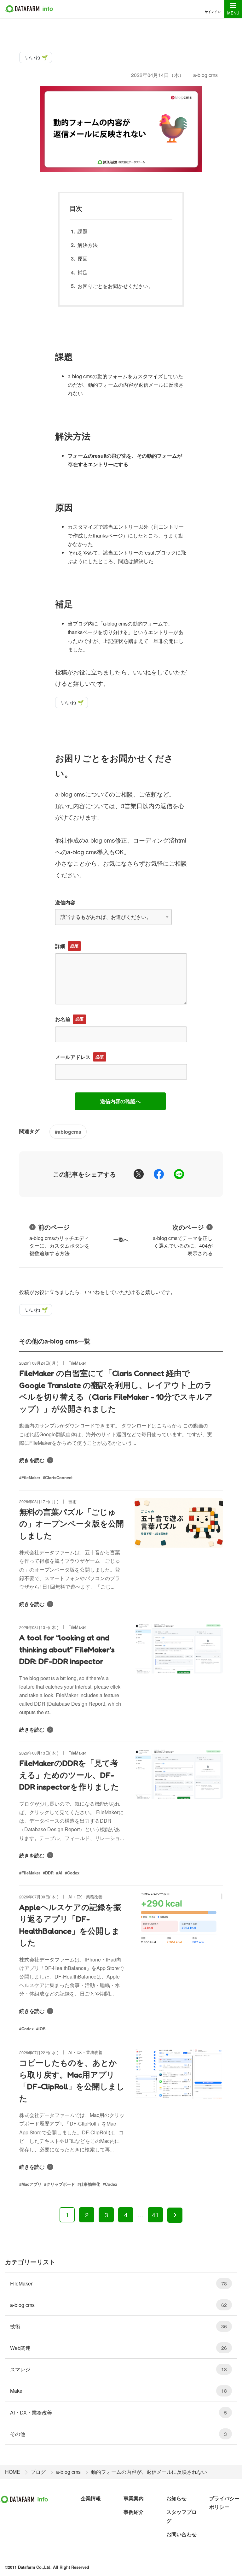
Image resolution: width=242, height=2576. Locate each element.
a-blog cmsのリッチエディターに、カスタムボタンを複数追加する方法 (60, 1240)
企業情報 (91, 2498)
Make (118, 2391)
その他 (118, 2434)
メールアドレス (73, 1057)
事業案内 (134, 2498)
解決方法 (88, 245)
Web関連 (118, 2348)
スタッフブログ (181, 2516)
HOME (13, 2472)
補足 (83, 272)
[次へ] (175, 2215)
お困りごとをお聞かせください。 (115, 286)
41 (155, 2215)
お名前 (63, 1019)
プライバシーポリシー (224, 2502)
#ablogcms (68, 1132)
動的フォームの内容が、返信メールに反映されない (149, 2472)
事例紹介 (134, 2512)
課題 (83, 231)
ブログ (38, 2472)
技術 (118, 2326)
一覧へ (121, 1240)
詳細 (60, 946)
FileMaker (118, 2283)
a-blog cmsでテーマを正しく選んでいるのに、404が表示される (183, 1240)
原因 (83, 259)
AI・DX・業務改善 (118, 2412)
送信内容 (65, 902)
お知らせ (176, 2498)
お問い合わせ (181, 2534)
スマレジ (118, 2369)
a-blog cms (205, 75)
